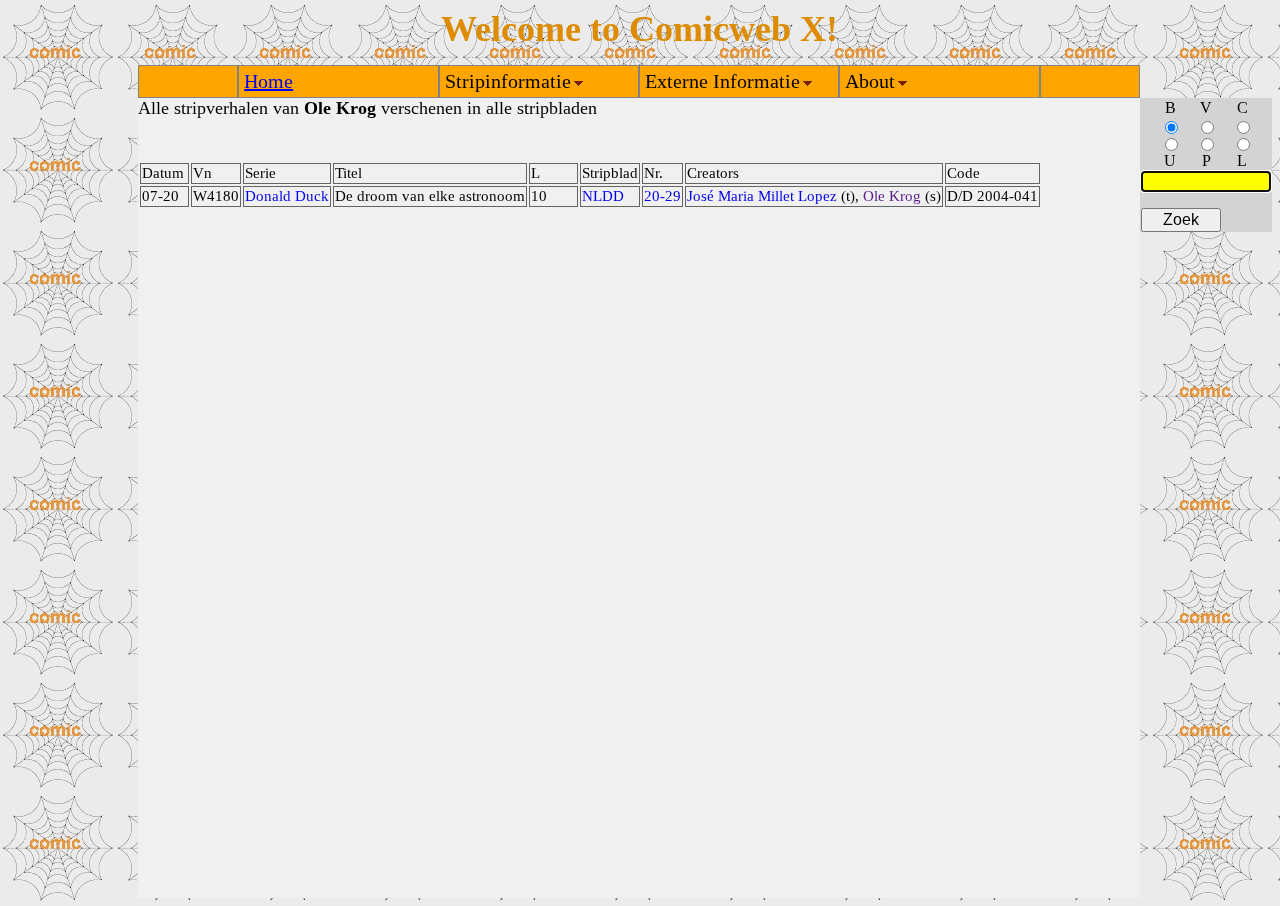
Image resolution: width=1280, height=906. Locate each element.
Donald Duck (287, 196)
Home (268, 81)
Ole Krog (892, 196)
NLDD (603, 196)
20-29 (662, 196)
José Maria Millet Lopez (762, 196)
